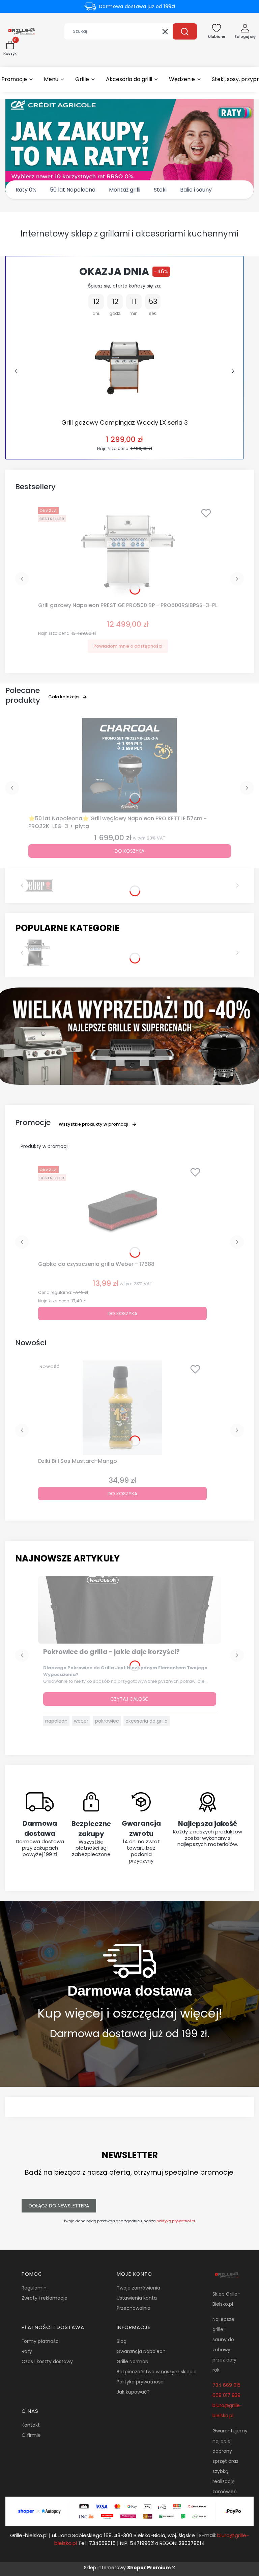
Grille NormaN (133, 2361)
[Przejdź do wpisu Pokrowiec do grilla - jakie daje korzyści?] (130, 1610)
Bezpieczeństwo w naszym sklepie (157, 2372)
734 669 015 (226, 2385)
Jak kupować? (133, 2392)
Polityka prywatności (141, 2382)
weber (81, 1721)
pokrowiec (107, 1721)
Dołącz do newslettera (59, 2206)
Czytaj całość (129, 1699)
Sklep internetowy (127, 2568)
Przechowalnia (134, 2308)
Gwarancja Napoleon (141, 2351)
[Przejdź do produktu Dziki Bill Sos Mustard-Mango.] (122, 1408)
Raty (27, 2351)
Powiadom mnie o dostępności (128, 646)
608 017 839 (226, 2395)
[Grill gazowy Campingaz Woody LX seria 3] (125, 368)
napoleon (56, 1721)
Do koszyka (129, 851)
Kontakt (31, 2425)
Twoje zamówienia (138, 2288)
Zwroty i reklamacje (45, 2298)
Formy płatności (41, 2341)
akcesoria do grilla (147, 1721)
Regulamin (34, 2288)
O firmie (31, 2435)
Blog (122, 2341)
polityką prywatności (176, 2221)
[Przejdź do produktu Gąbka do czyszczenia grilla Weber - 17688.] (122, 1211)
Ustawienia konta (137, 2298)
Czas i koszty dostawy (47, 2361)
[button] (185, 31)
